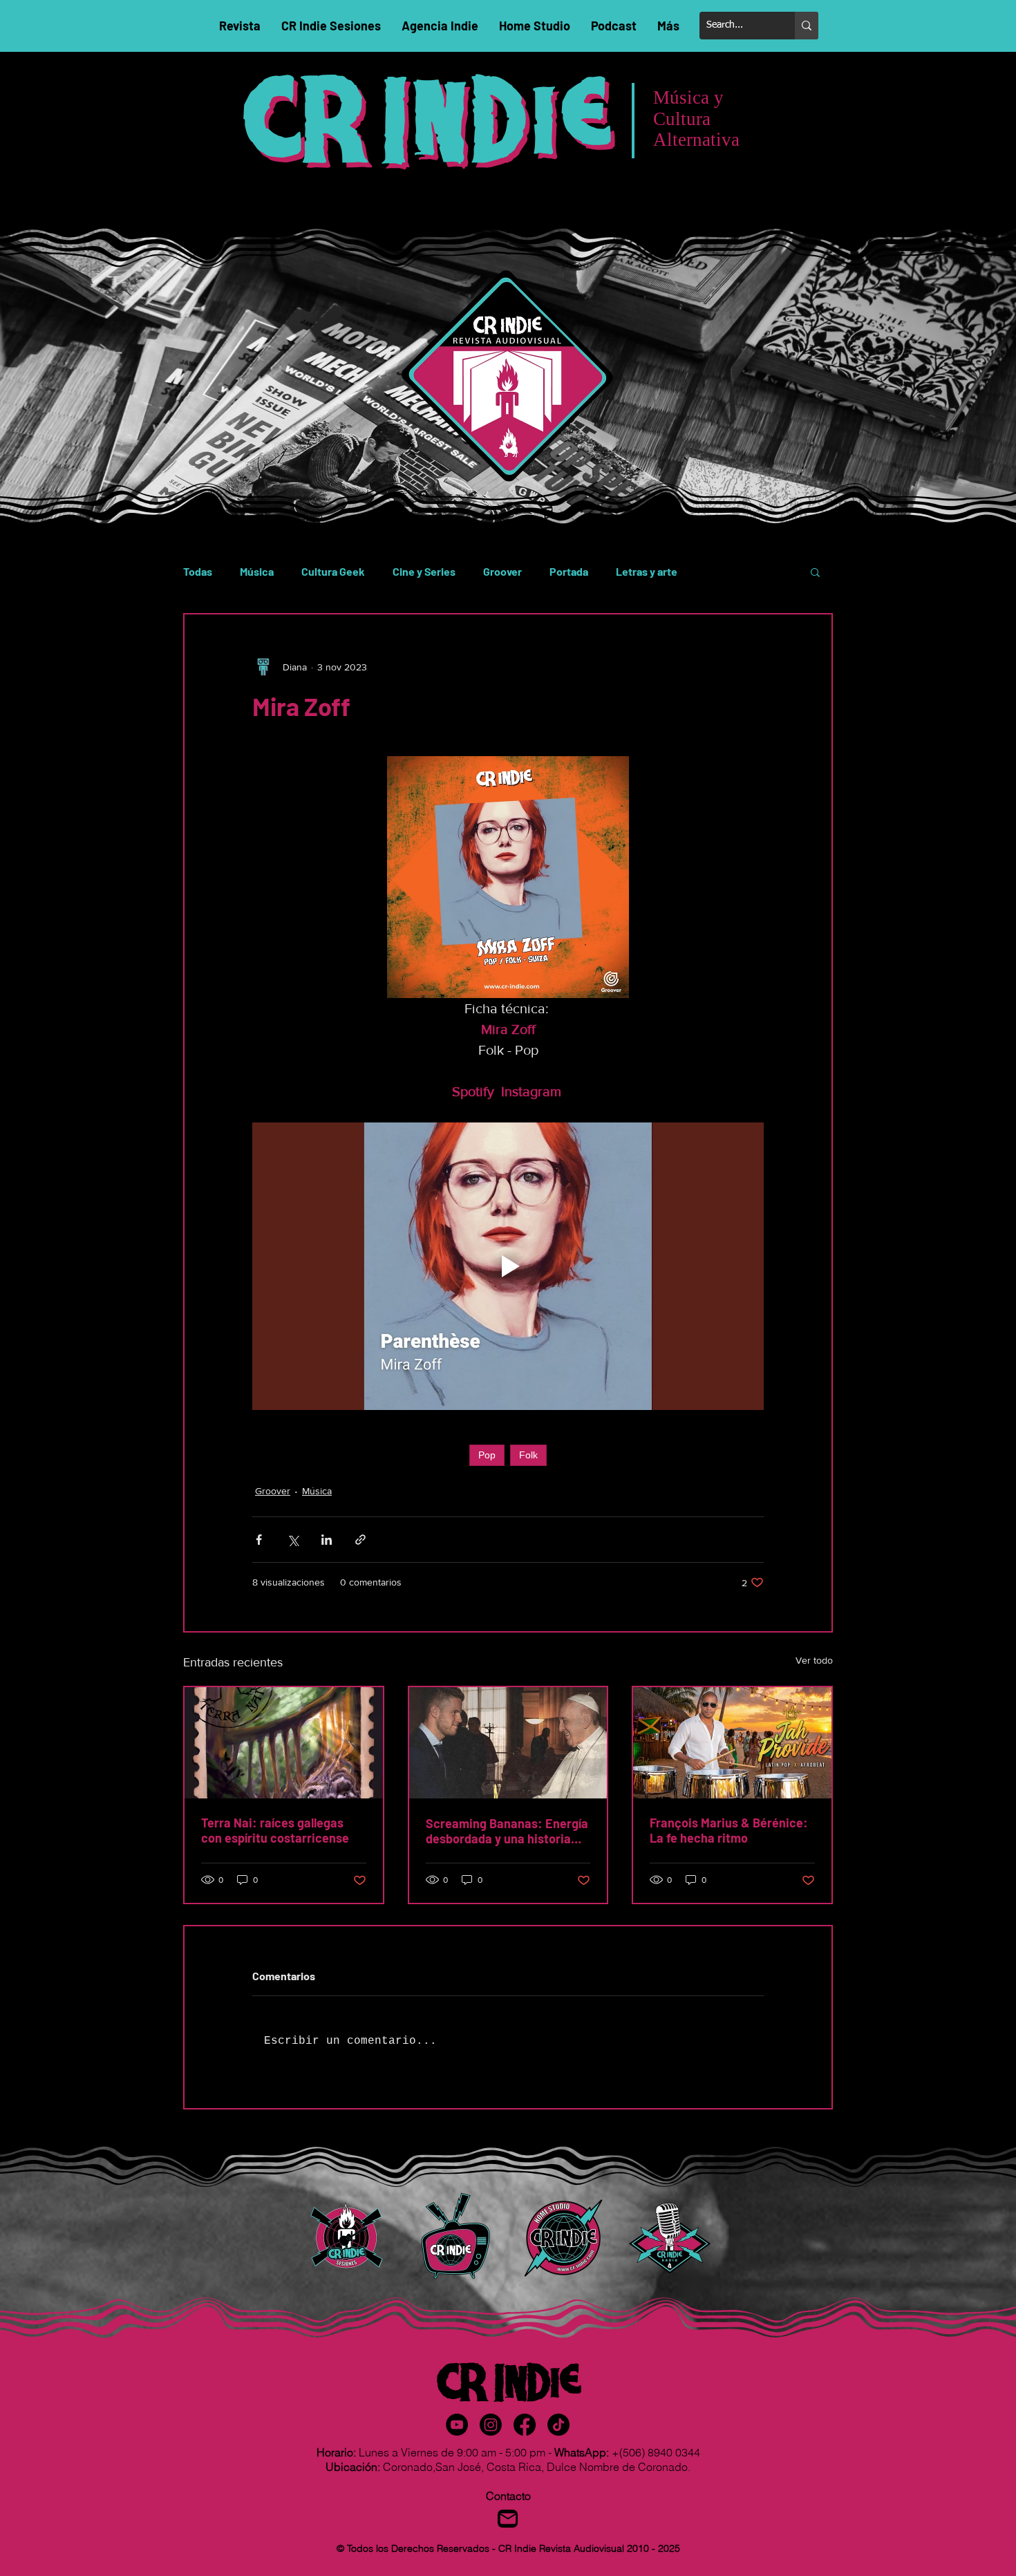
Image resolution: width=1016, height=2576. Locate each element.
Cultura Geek (333, 571)
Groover (502, 571)
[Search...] (807, 26)
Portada (569, 571)
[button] (815, 572)
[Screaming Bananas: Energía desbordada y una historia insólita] (508, 1743)
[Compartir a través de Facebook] (259, 1540)
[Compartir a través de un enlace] (360, 1540)
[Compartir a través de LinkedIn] (327, 1540)
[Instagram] (491, 2425)
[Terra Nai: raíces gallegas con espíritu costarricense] (284, 1743)
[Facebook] (525, 2425)
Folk (528, 1455)
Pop (487, 1455)
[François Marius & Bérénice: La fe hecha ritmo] (732, 1743)
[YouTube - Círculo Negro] (457, 2425)
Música (257, 571)
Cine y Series (424, 571)
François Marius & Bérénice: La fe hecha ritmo (729, 1830)
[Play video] (508, 1266)
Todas (198, 571)
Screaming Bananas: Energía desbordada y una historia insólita (507, 1831)
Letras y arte (647, 571)
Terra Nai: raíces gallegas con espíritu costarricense (275, 1830)
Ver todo (814, 1660)
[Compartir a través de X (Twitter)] (293, 1540)
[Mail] (508, 2519)
